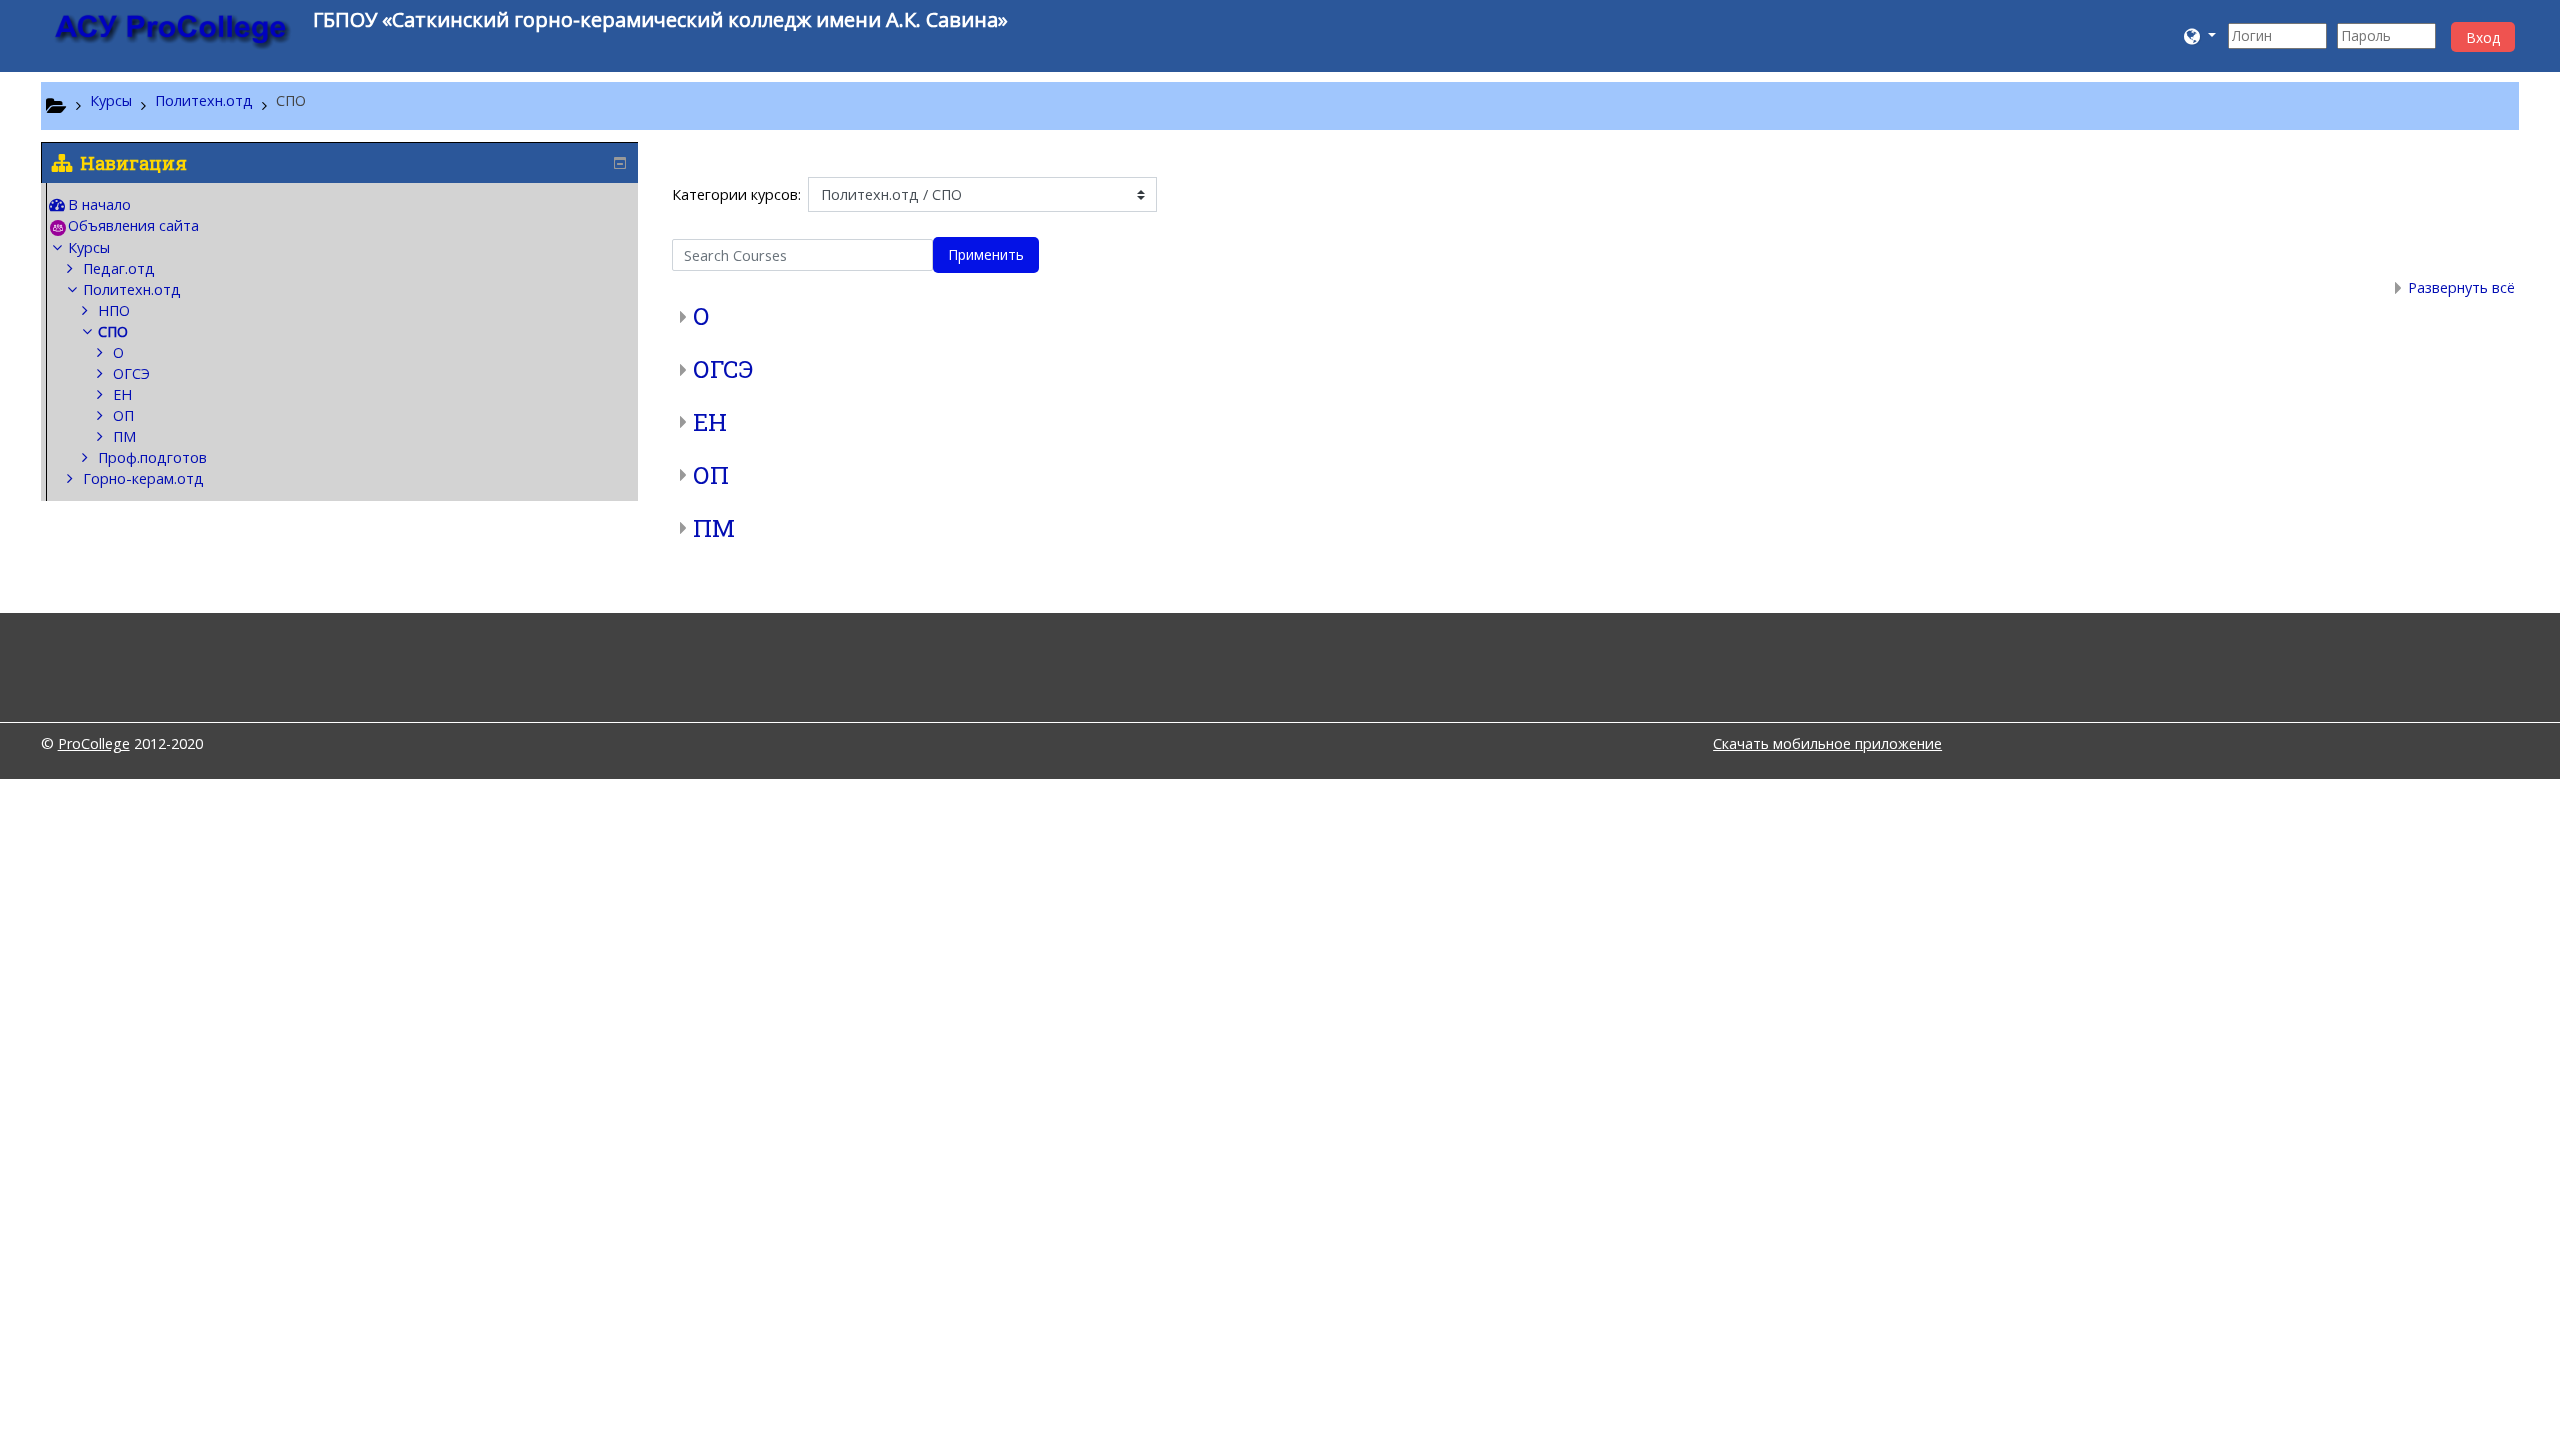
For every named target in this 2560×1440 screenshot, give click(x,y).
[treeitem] (342, 205)
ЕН (710, 422)
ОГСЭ (723, 369)
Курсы (89, 247)
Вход (2483, 37)
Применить (986, 254)
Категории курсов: (736, 194)
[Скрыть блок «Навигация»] (620, 163)
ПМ (714, 528)
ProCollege (94, 743)
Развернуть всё (2461, 287)
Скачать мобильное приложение (1827, 743)
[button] (2200, 35)
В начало (99, 204)
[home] (173, 31)
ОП (711, 475)
